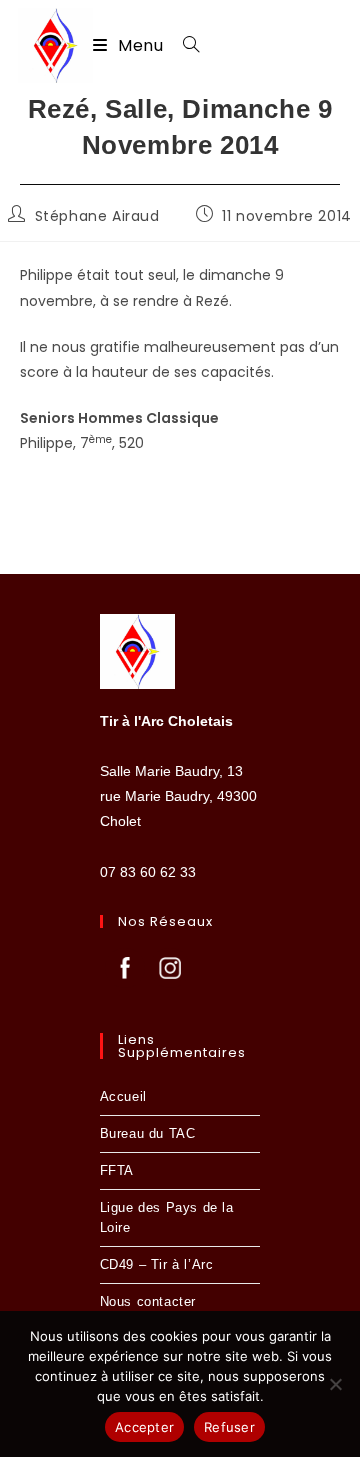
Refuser (229, 1427)
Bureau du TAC (148, 1133)
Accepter (144, 1427)
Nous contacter (148, 1301)
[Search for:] (184, 45)
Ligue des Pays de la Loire (167, 1217)
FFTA (117, 1170)
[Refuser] (335, 1384)
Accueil (123, 1096)
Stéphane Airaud (97, 216)
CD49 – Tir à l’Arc (157, 1264)
